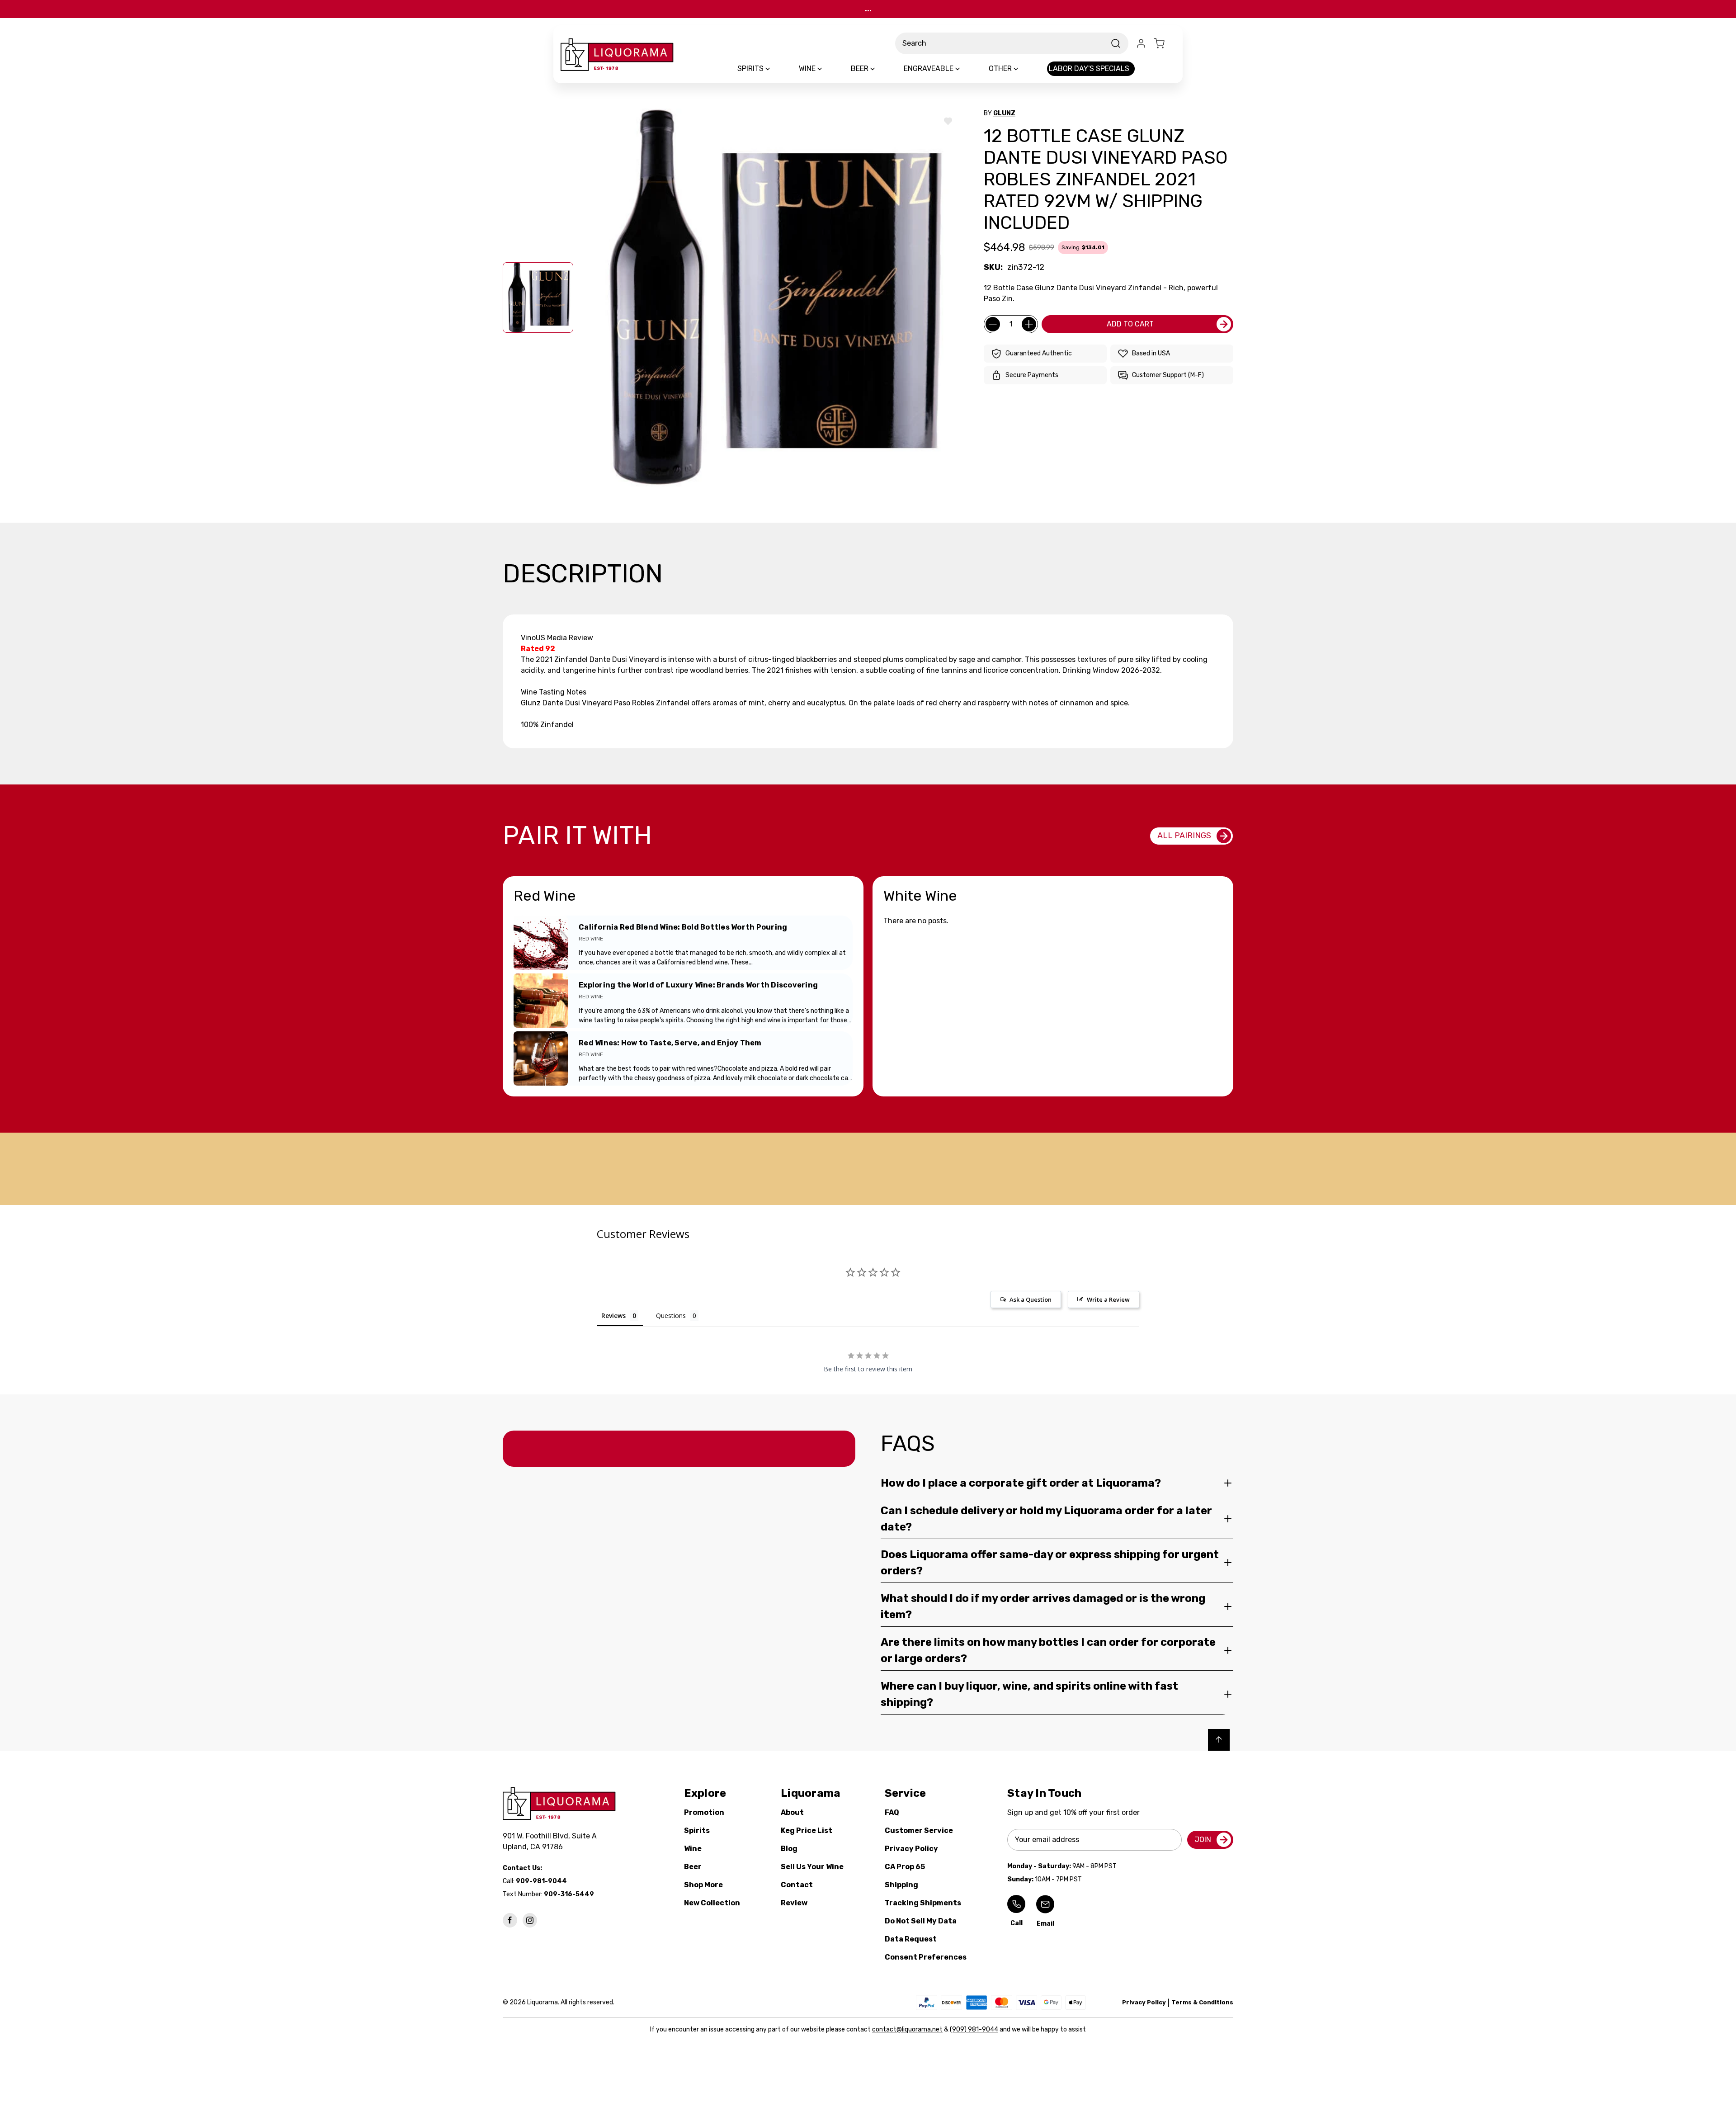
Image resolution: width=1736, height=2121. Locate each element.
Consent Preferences (926, 1957)
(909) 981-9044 (974, 2029)
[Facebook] (510, 1920)
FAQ (892, 1812)
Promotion (704, 1812)
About (792, 1812)
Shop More (703, 1885)
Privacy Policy (911, 1849)
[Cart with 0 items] (1165, 43)
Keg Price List (807, 1830)
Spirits (697, 1830)
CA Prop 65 (905, 1867)
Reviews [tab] (613, 1316)
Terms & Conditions (1202, 2002)
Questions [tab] (671, 1316)
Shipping (901, 1885)
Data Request (911, 1939)
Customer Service (919, 1830)
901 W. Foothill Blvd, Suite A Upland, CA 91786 (552, 1841)
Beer (693, 1867)
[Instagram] (530, 1920)
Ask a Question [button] (1031, 1299)
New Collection (712, 1903)
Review (794, 1903)
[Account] (1141, 43)
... (868, 9)
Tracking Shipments (923, 1903)
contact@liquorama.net (907, 2029)
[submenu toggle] (775, 69)
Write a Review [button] (1108, 1299)
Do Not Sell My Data (921, 1921)
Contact (797, 1885)
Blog (789, 1849)
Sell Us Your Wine (812, 1867)
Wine (693, 1849)
